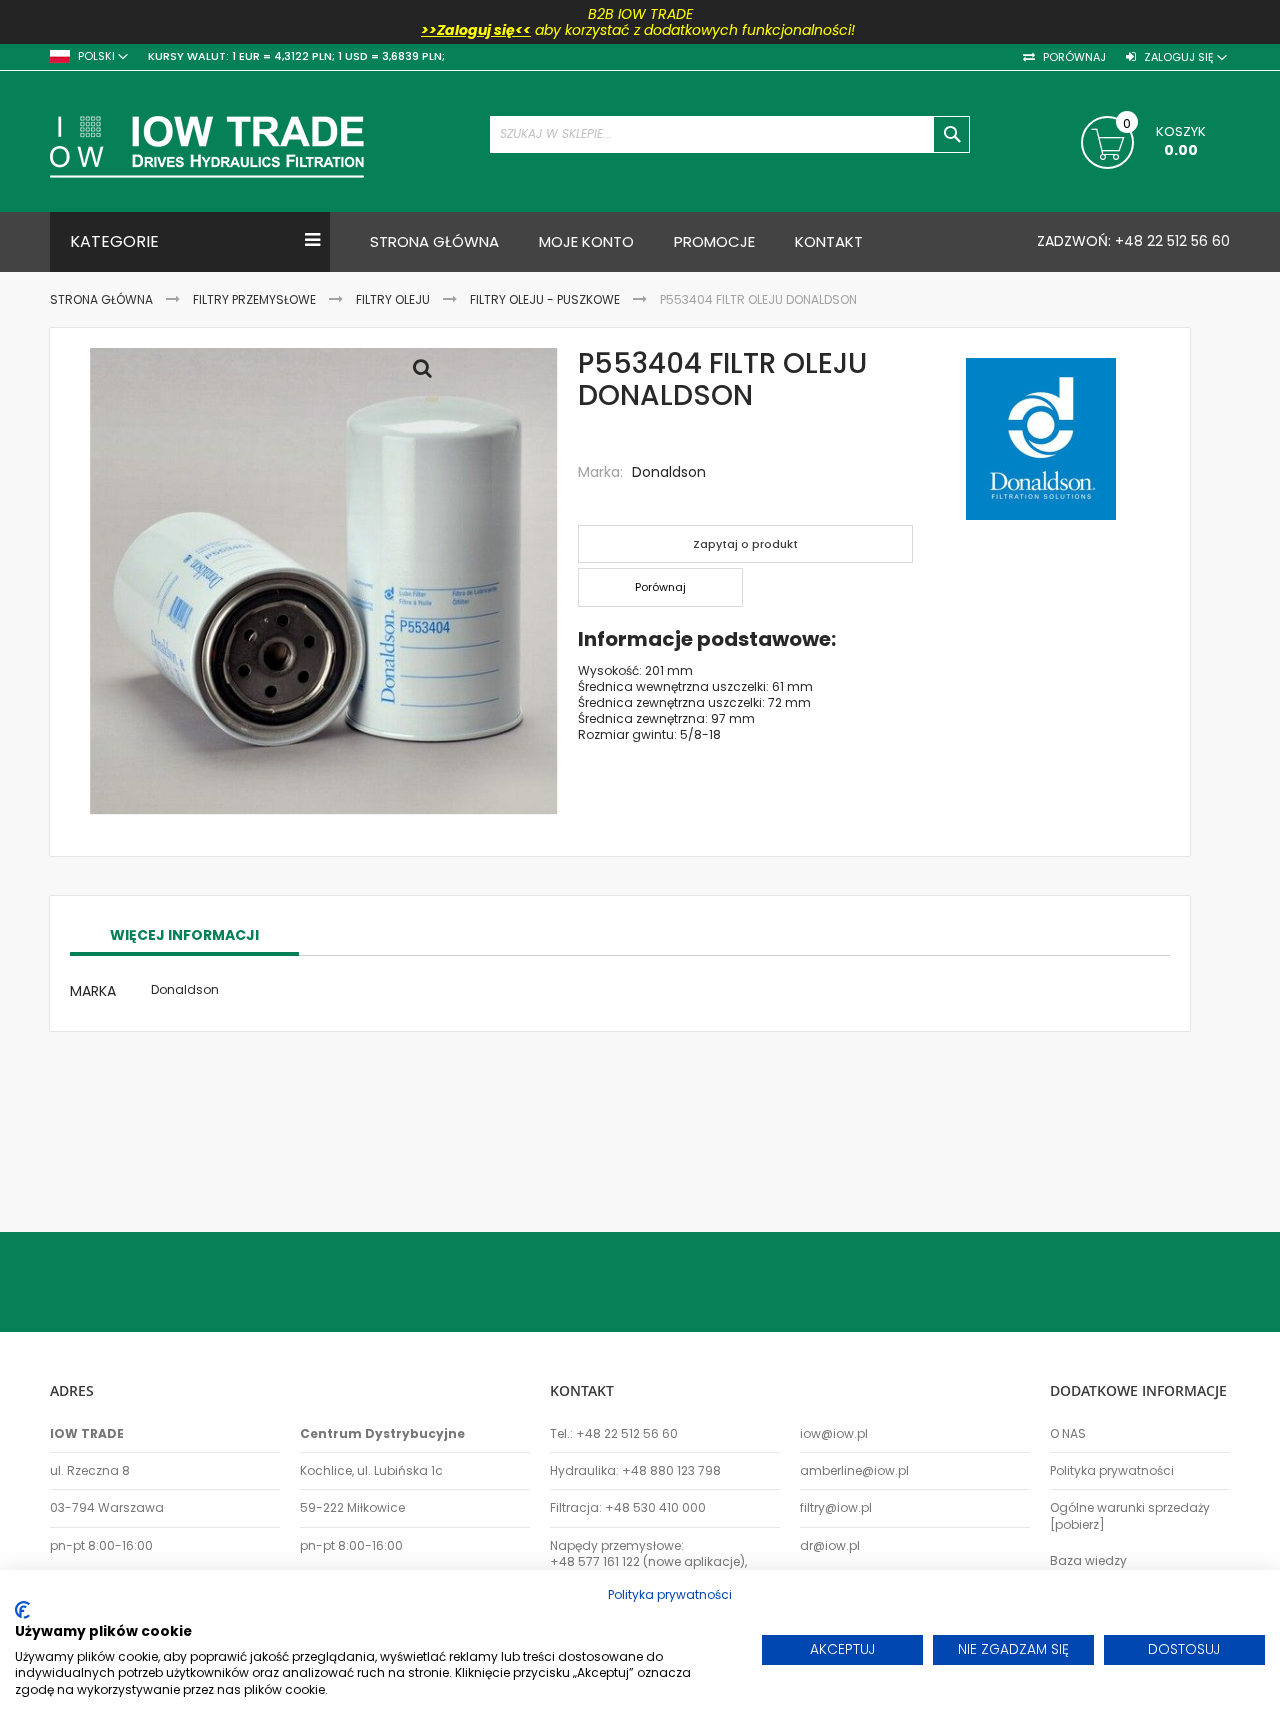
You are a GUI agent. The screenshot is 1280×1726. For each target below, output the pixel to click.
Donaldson (669, 472)
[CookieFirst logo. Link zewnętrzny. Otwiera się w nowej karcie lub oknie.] (22, 1610)
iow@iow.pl (834, 1434)
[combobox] (730, 134)
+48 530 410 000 (655, 1508)
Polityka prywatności (1112, 1471)
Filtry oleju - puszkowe (545, 299)
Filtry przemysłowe (254, 299)
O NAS (1068, 1434)
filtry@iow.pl (836, 1508)
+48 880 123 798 (671, 1471)
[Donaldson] (1041, 441)
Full (428, 373)
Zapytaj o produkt (745, 544)
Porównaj (1073, 57)
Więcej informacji (184, 935)
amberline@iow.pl (854, 1471)
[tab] (184, 936)
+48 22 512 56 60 (1170, 241)
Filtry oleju (393, 299)
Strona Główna (101, 299)
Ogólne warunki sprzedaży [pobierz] (1130, 1516)
